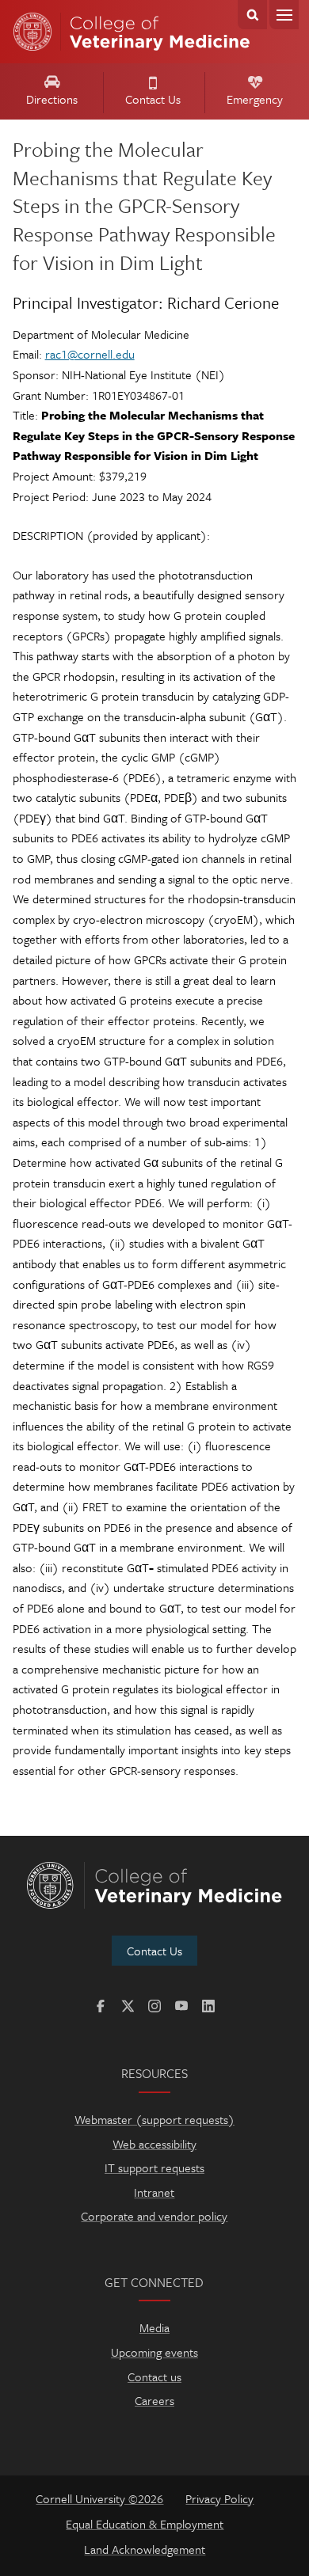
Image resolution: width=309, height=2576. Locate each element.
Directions (52, 99)
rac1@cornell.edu (90, 354)
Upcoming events (154, 2352)
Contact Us (153, 99)
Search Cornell (252, 15)
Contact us (154, 2377)
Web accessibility (154, 2144)
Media (154, 2327)
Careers (154, 2400)
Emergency (255, 99)
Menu (284, 15)
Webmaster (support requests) (154, 2119)
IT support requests (154, 2168)
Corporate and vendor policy (154, 2216)
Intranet (154, 2192)
